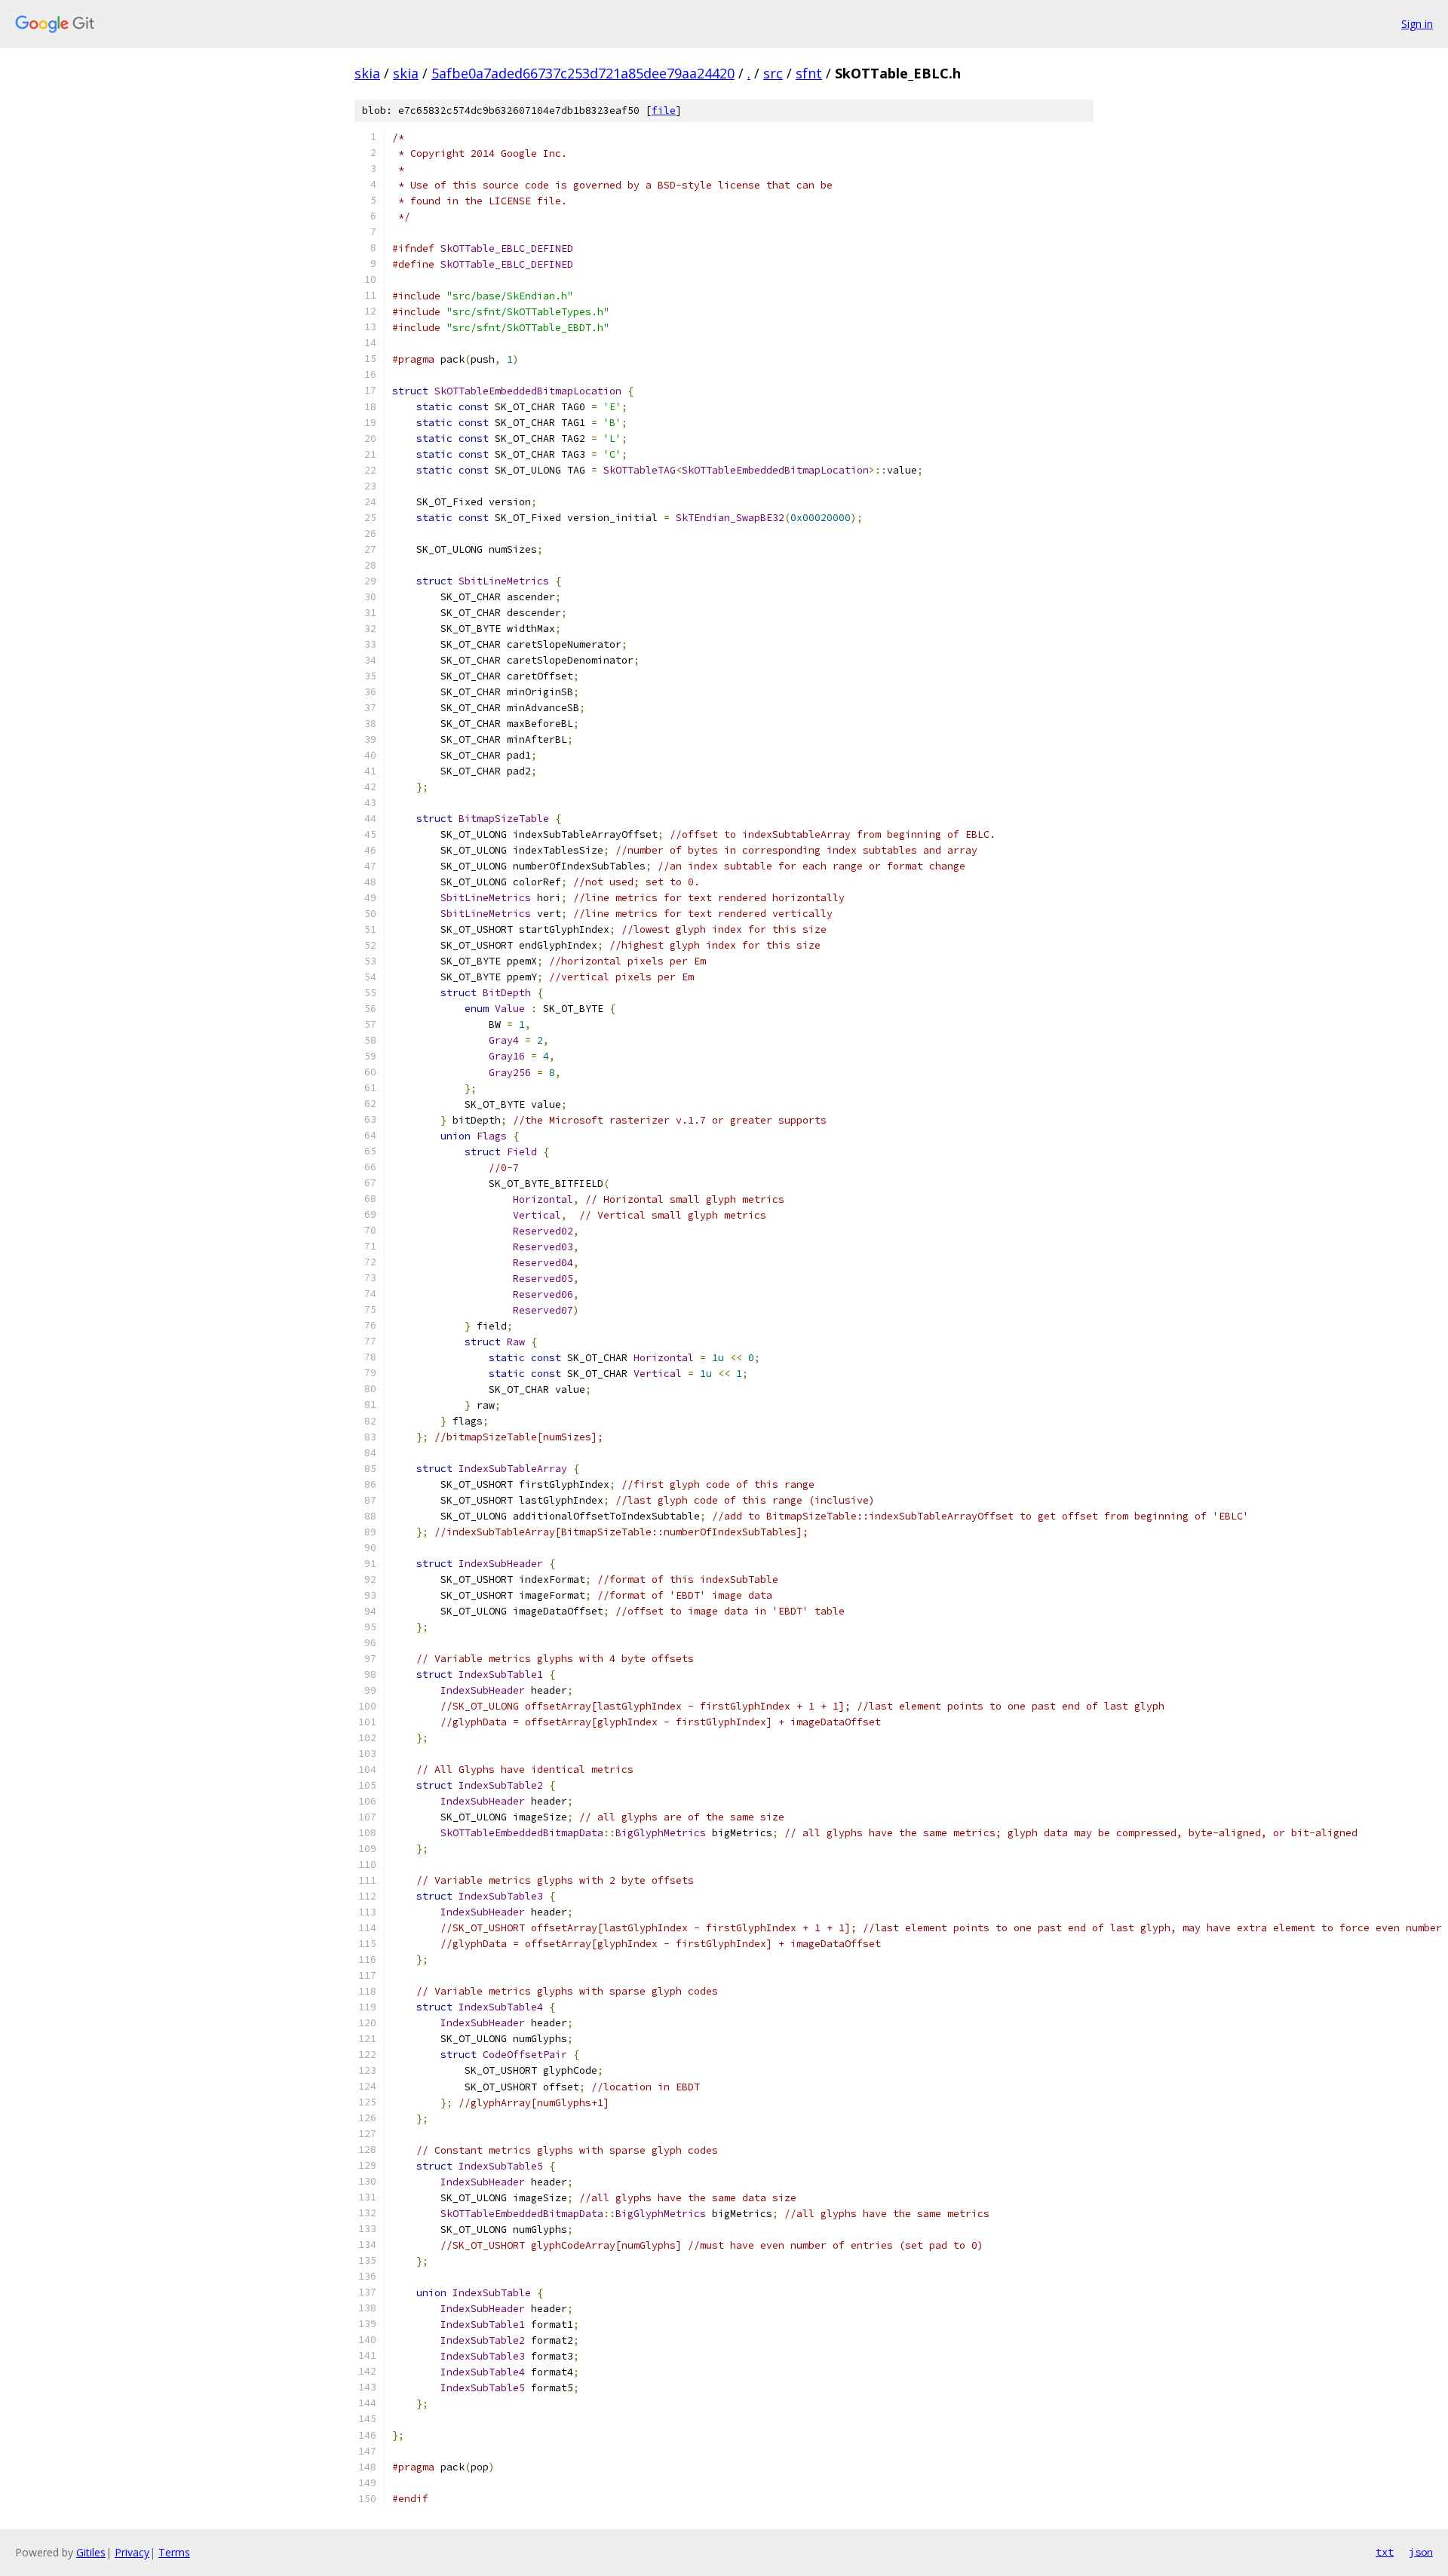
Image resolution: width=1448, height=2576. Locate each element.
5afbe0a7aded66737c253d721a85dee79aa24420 (583, 73)
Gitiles (91, 2552)
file (664, 110)
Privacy (132, 2552)
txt (1385, 2552)
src (773, 73)
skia (367, 73)
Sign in (1417, 24)
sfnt (809, 73)
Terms (174, 2552)
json (1421, 2552)
